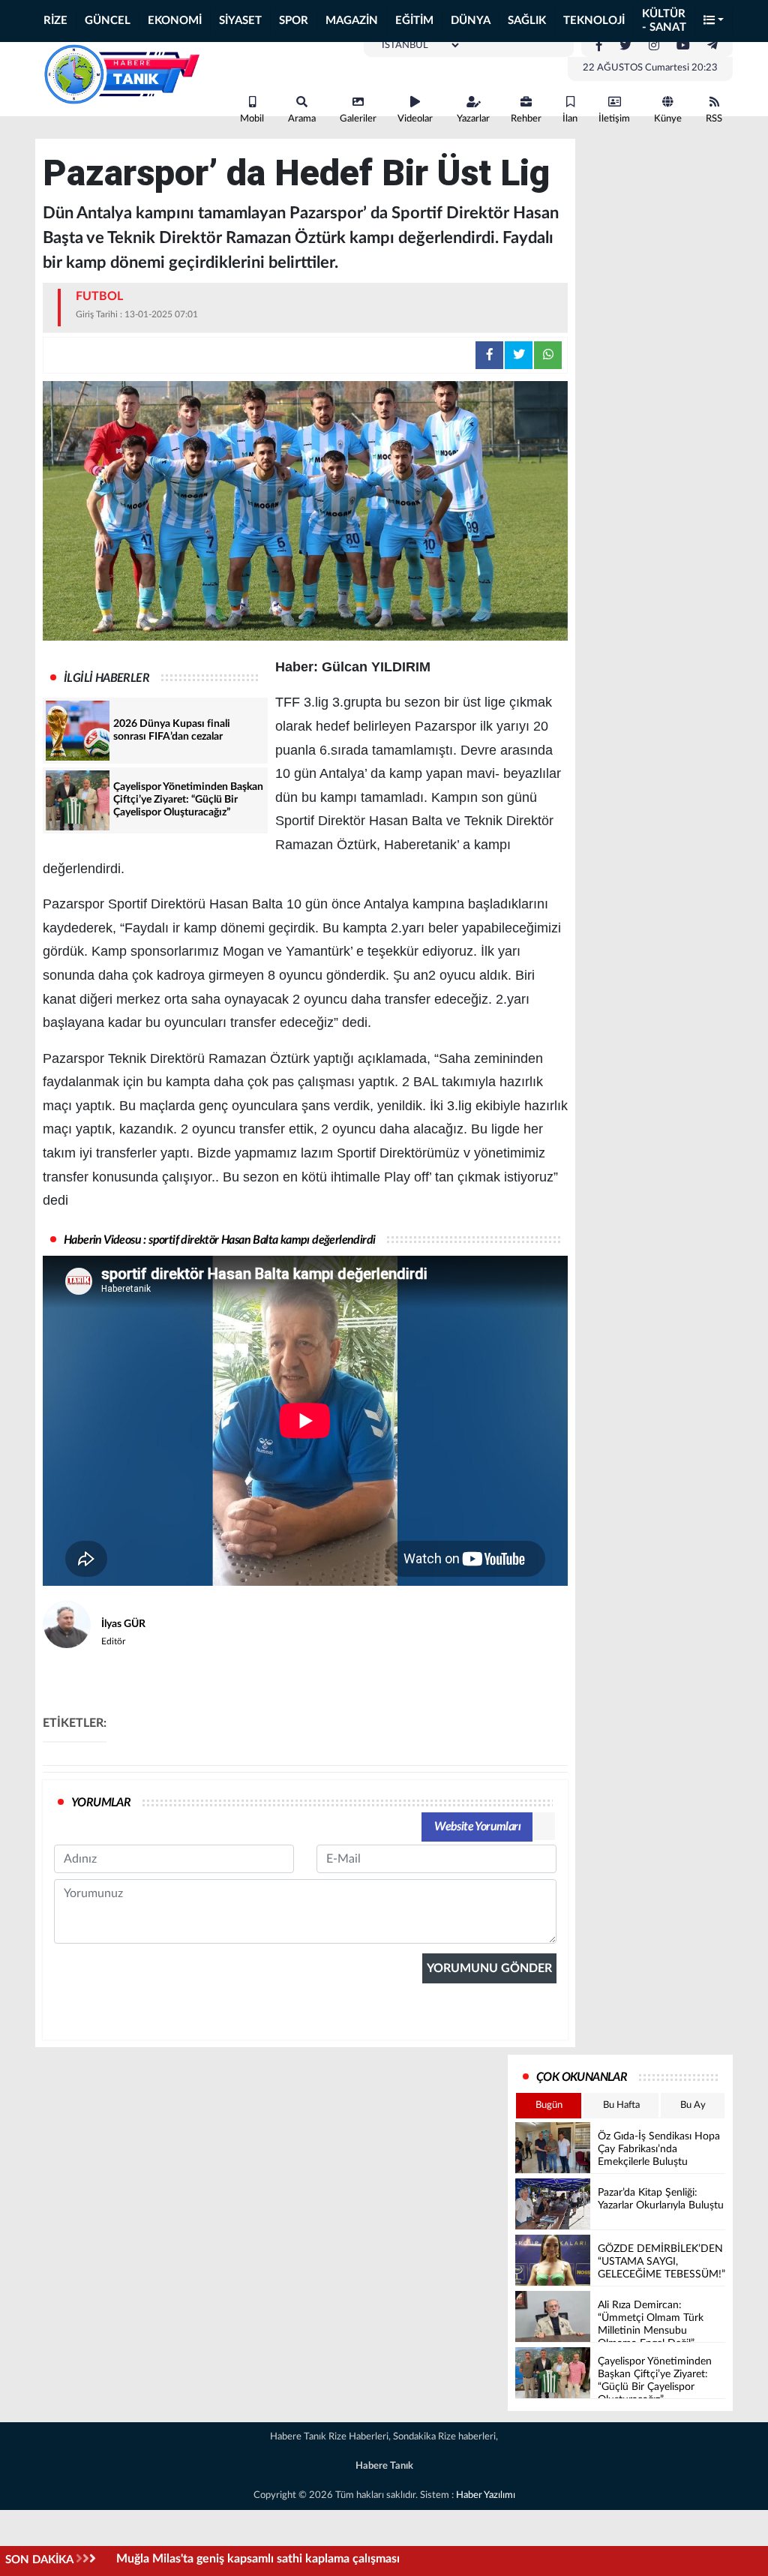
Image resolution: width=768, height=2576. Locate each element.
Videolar (415, 119)
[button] (714, 21)
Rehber (526, 119)
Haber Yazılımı (486, 2495)
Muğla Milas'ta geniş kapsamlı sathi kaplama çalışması (258, 2559)
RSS (714, 119)
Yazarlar (473, 119)
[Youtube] (683, 46)
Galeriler (358, 119)
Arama (302, 119)
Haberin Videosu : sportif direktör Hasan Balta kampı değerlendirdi (219, 1240)
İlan (570, 119)
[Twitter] (625, 46)
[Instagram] (654, 46)
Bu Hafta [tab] (621, 2105)
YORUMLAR (101, 1803)
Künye (668, 119)
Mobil (252, 119)
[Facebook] (599, 46)
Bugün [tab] (549, 2105)
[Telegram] (712, 46)
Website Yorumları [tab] (477, 1827)
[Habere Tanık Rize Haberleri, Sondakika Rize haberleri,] (121, 74)
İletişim (614, 119)
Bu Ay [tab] (693, 2105)
